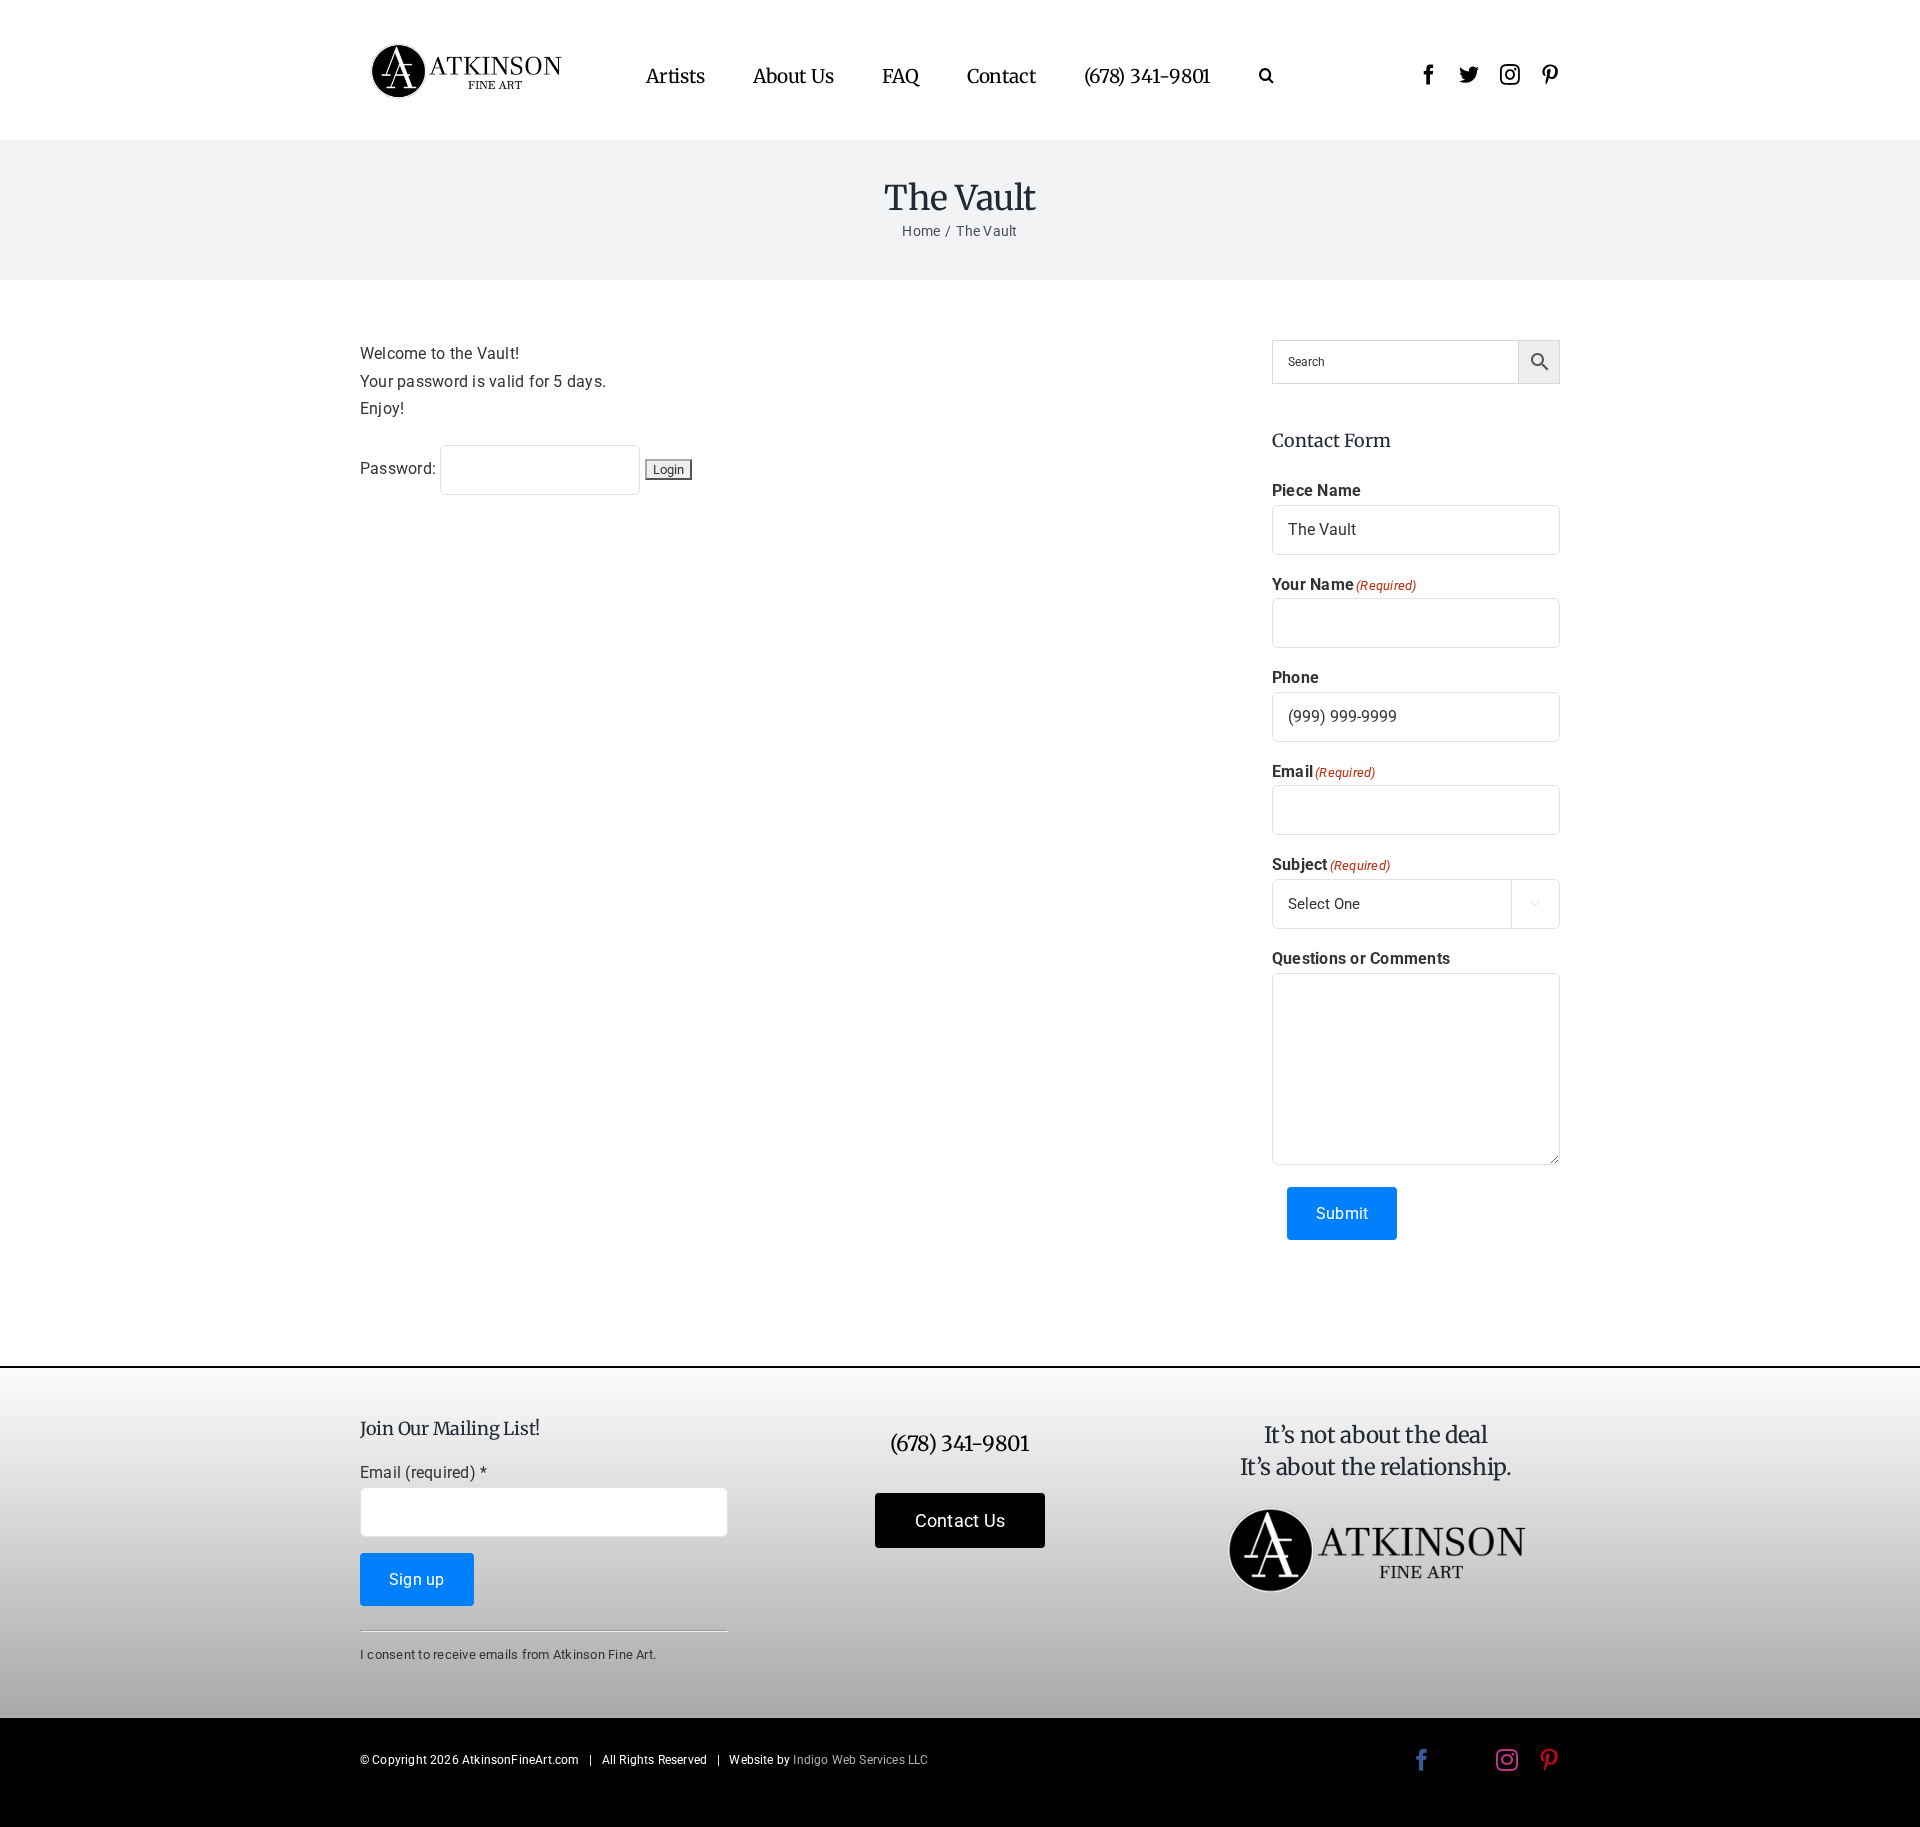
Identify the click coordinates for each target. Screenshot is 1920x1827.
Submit (1342, 1213)
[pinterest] (1550, 75)
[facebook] (1429, 75)
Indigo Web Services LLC (860, 1760)
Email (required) (423, 1472)
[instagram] (1510, 75)
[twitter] (1469, 75)
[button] (1266, 75)
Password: (400, 468)
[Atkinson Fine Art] (466, 50)
